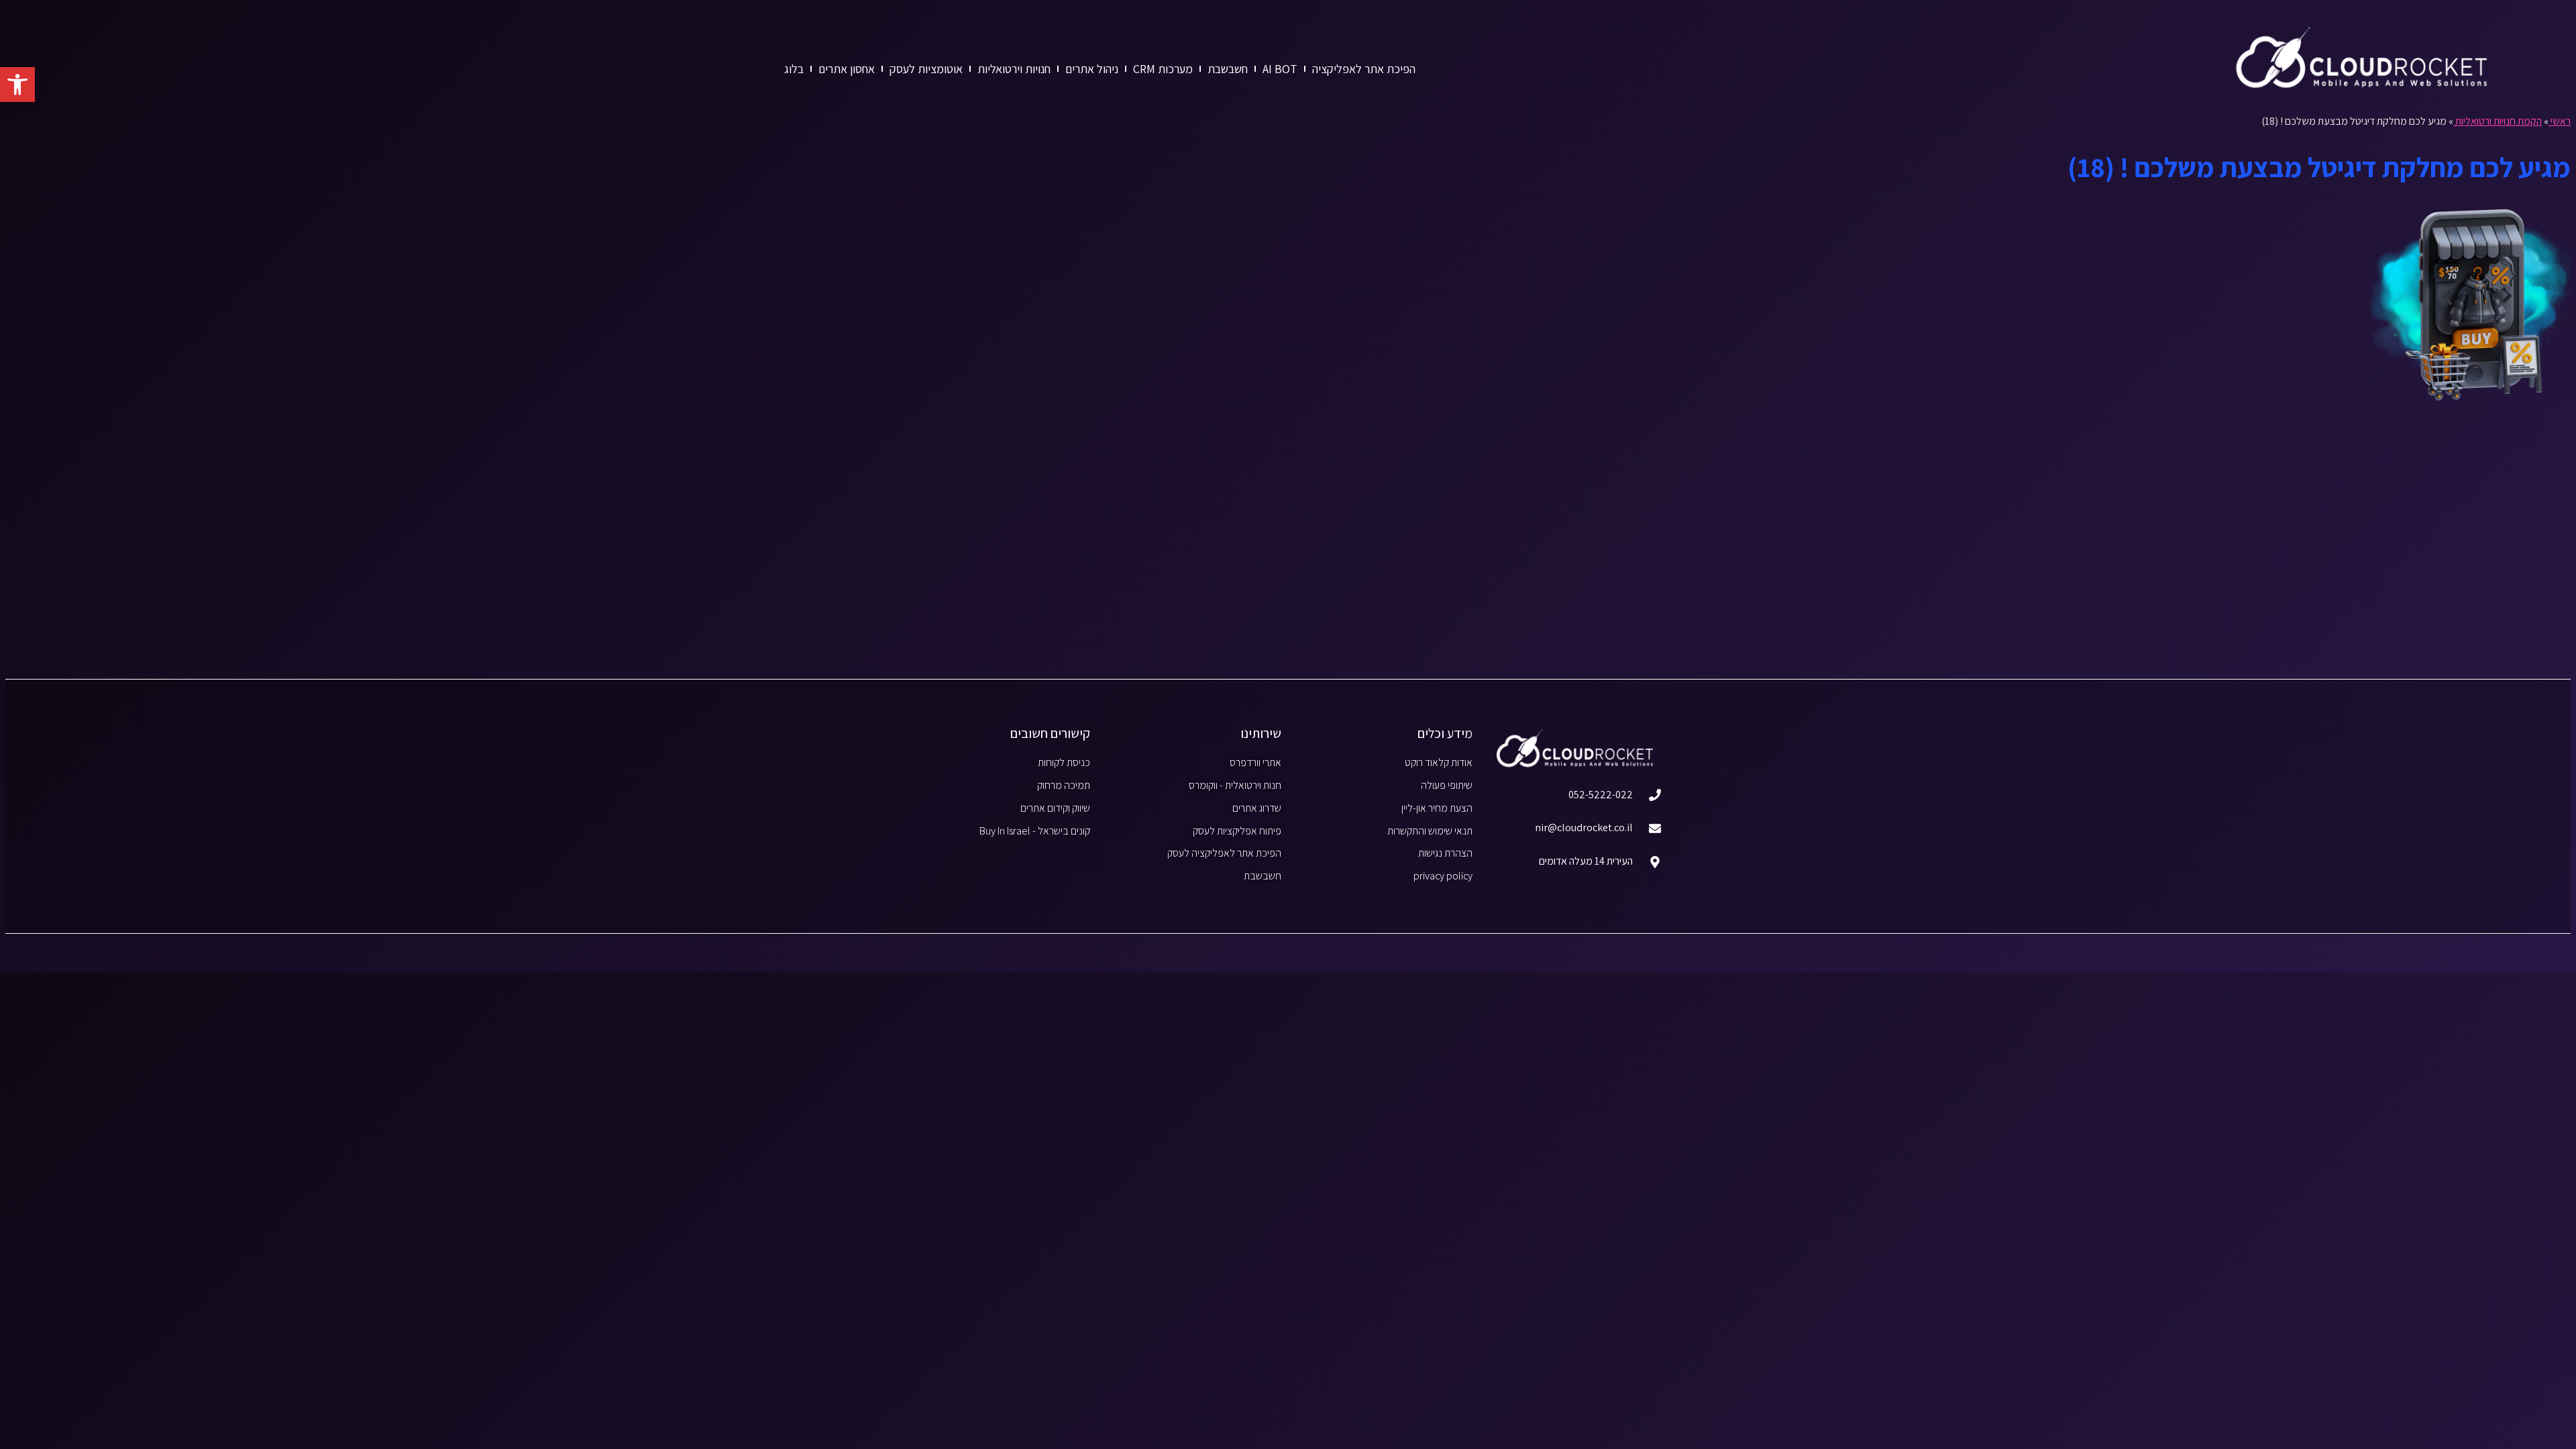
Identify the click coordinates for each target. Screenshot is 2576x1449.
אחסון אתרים (847, 69)
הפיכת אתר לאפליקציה (1364, 69)
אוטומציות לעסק (926, 69)
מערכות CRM (1163, 69)
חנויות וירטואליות (1014, 69)
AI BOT (1280, 69)
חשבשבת (1228, 69)
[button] (17, 85)
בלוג (794, 69)
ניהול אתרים (1092, 69)
